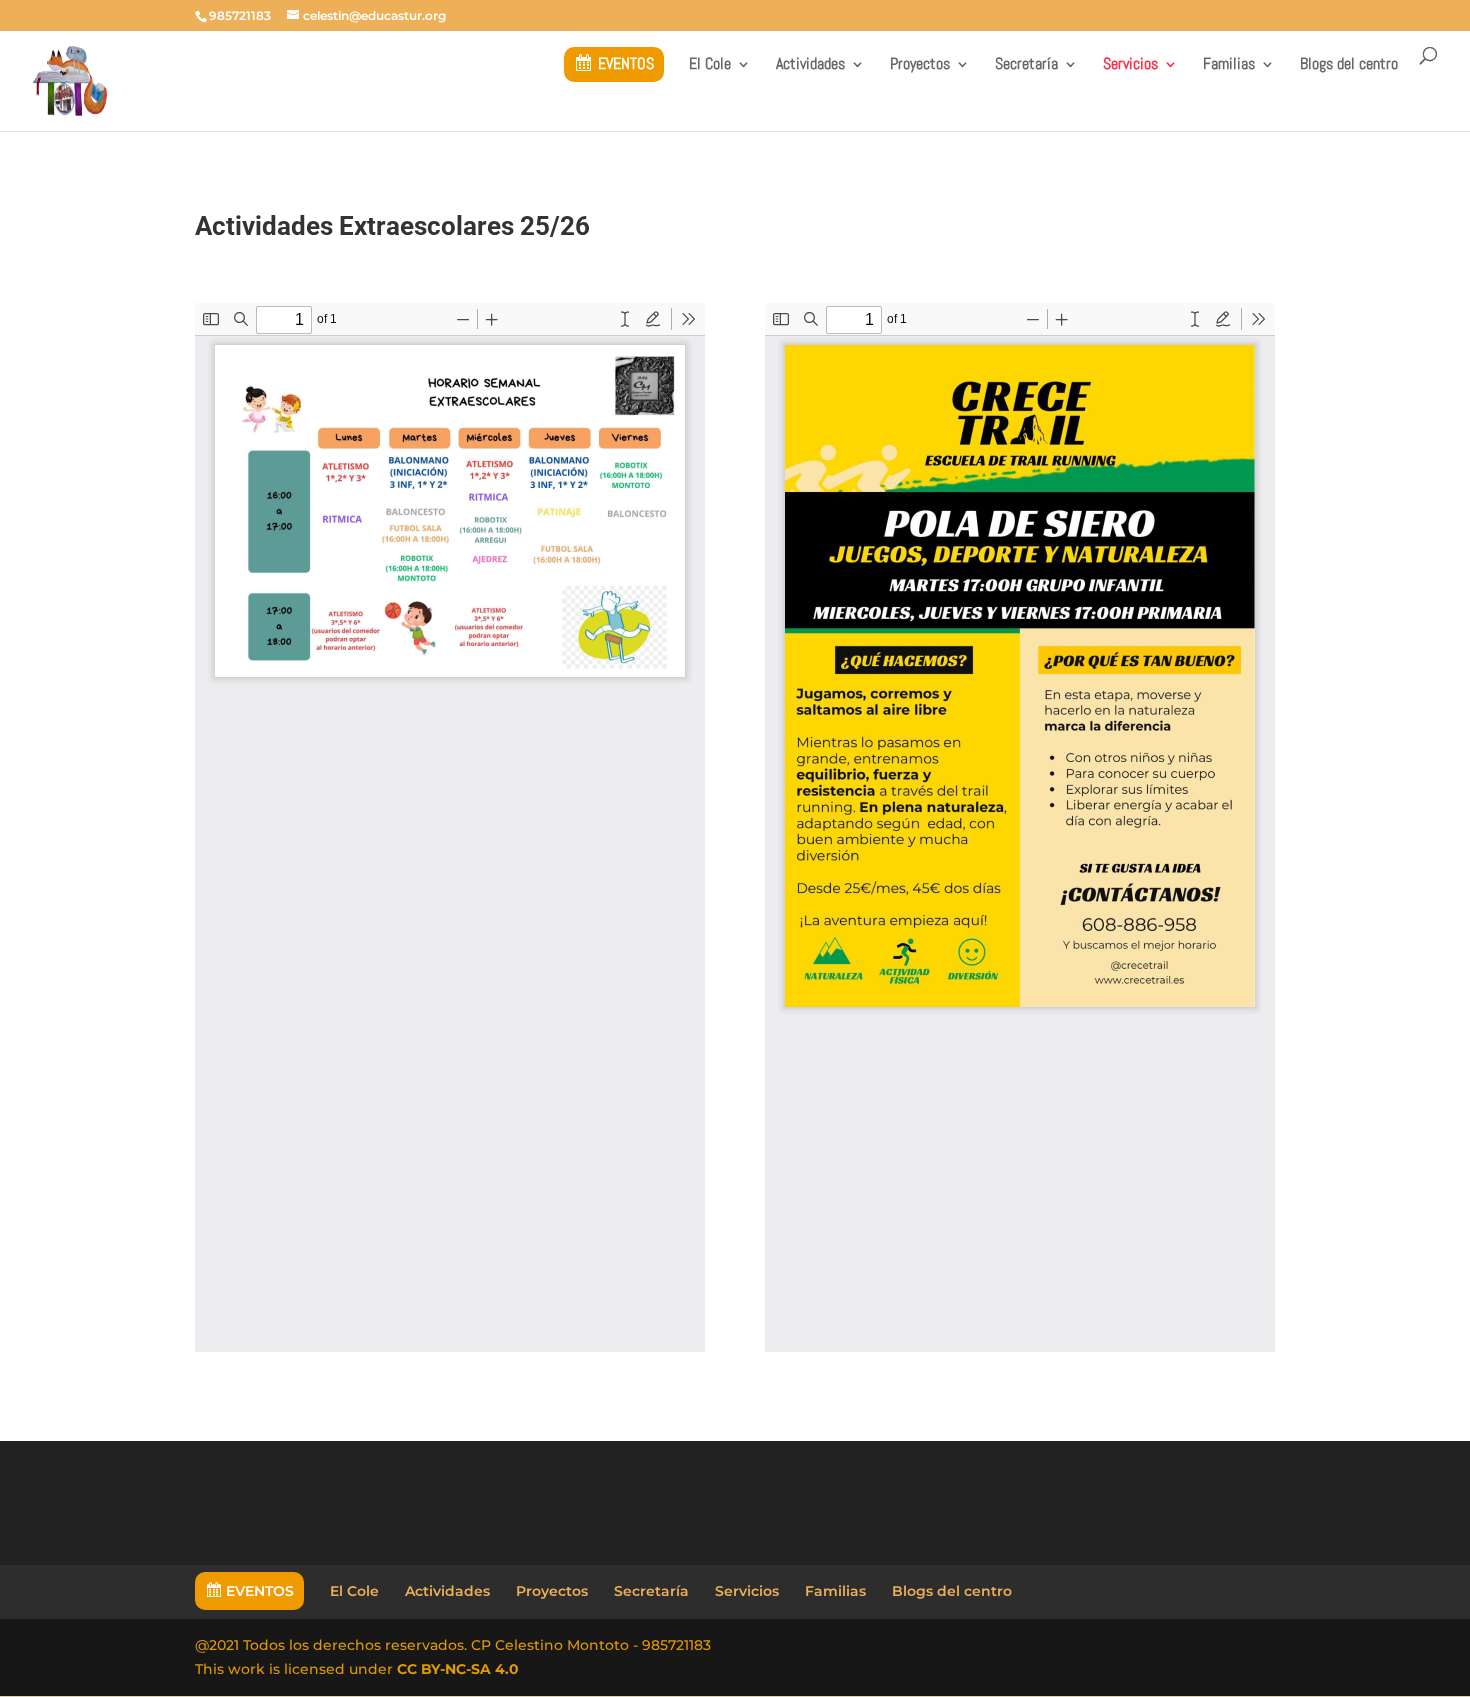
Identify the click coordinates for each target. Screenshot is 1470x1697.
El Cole (710, 65)
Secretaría (1026, 65)
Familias (1229, 65)
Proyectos (920, 65)
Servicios (1130, 65)
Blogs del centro (1349, 65)
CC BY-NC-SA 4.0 (458, 1669)
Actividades (810, 65)
